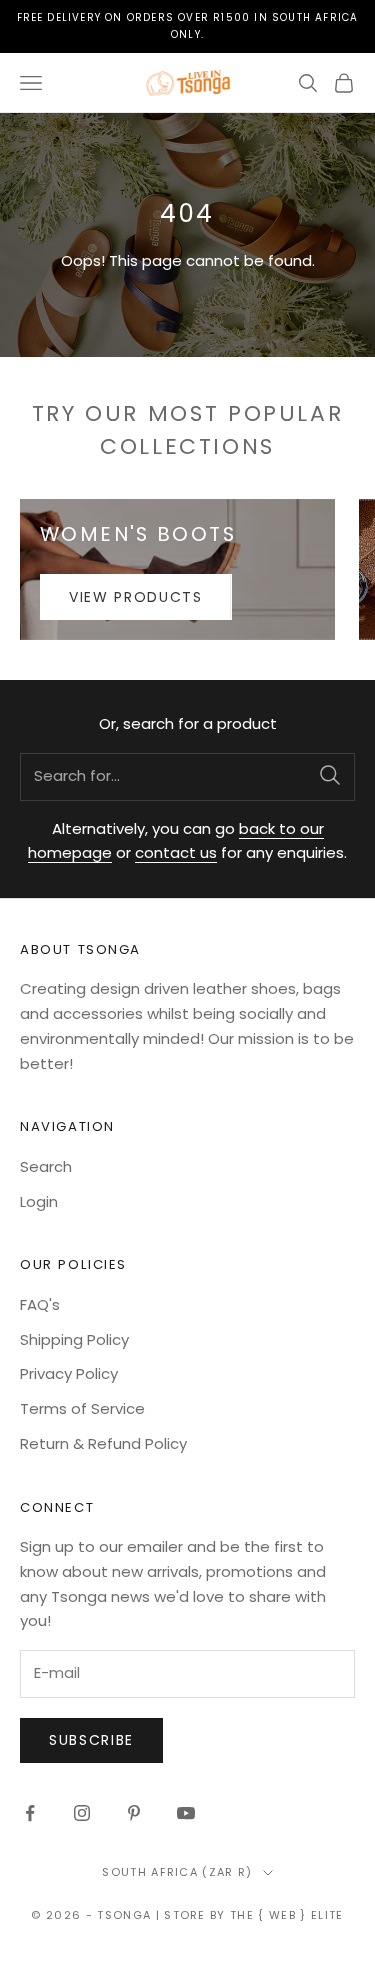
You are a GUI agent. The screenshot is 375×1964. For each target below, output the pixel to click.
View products (136, 597)
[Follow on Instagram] (82, 1813)
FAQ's (40, 1304)
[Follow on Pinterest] (134, 1813)
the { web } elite (286, 1915)
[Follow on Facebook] (30, 1813)
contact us (176, 852)
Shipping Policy (74, 1339)
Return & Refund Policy (103, 1443)
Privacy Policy (69, 1373)
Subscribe (91, 1740)
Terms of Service (82, 1408)
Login (39, 1201)
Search (46, 1166)
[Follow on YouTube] (186, 1813)
